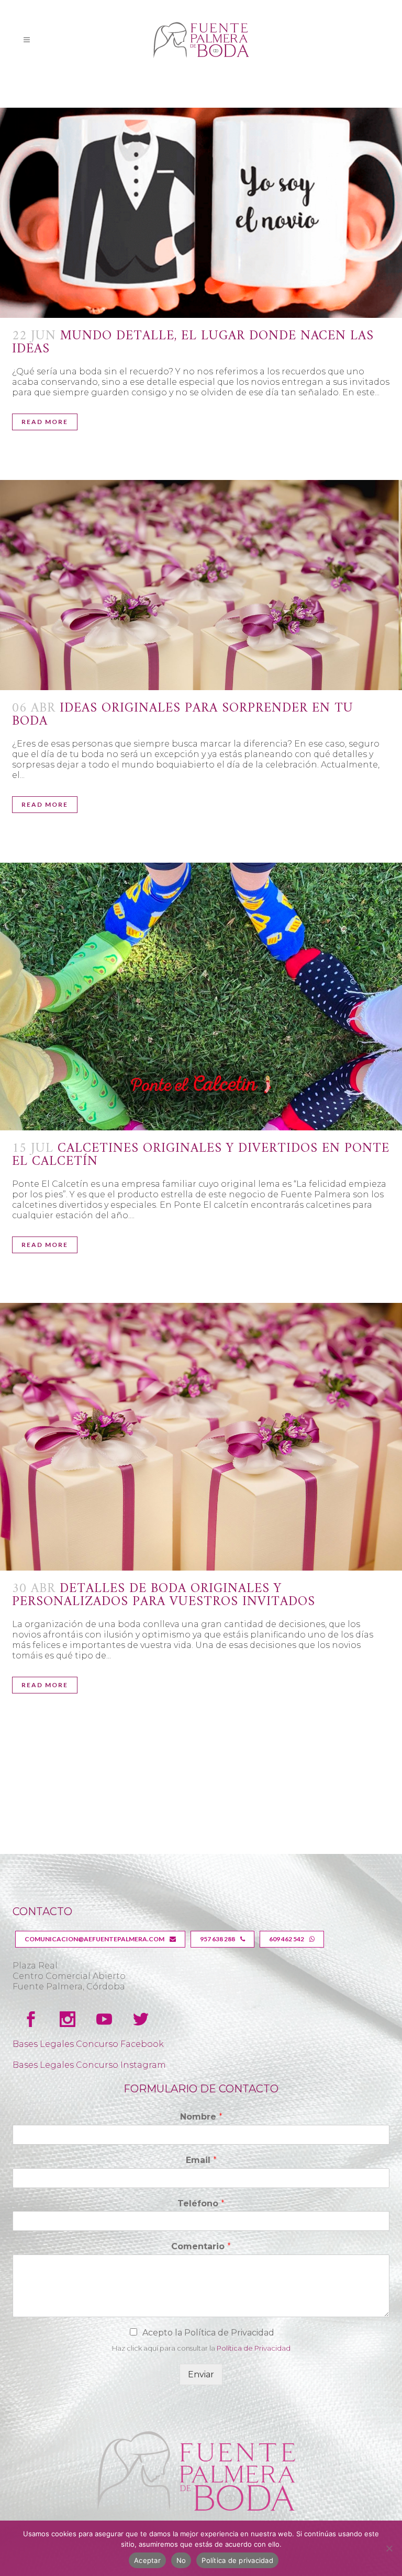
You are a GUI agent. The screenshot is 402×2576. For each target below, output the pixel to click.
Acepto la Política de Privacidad (208, 2333)
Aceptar (147, 2560)
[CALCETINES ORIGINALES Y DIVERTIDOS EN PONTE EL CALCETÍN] (201, 997)
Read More (45, 422)
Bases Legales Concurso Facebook (88, 2044)
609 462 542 (287, 1939)
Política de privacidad (237, 2560)
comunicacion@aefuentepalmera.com (94, 1939)
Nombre (201, 2117)
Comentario (201, 2246)
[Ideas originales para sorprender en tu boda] (201, 585)
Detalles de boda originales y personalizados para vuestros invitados (164, 1595)
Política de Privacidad (254, 2348)
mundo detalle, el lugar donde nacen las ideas (193, 343)
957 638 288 (217, 1939)
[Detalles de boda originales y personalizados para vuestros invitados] (201, 1437)
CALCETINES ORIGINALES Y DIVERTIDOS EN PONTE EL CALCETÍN (201, 1155)
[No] (389, 2548)
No (181, 2560)
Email (201, 2160)
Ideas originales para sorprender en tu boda (183, 715)
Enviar (201, 2374)
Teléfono (201, 2203)
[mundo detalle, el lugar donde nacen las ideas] (201, 213)
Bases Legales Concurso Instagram (89, 2065)
